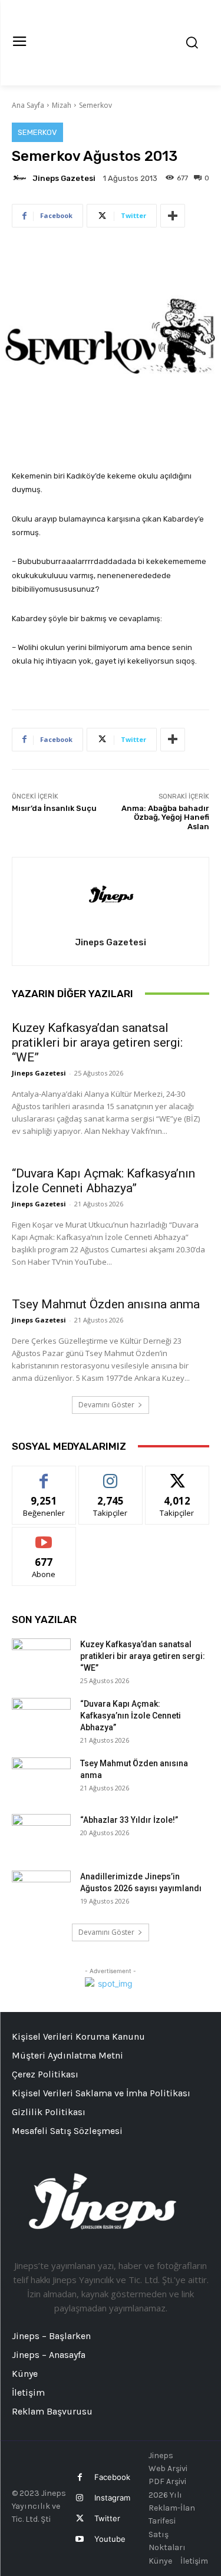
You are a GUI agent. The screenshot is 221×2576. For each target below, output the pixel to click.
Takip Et (111, 1475)
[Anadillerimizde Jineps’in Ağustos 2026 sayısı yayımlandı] (41, 1891)
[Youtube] (80, 2539)
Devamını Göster (106, 1405)
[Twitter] (80, 2519)
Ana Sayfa (28, 105)
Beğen (44, 1475)
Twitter (107, 2518)
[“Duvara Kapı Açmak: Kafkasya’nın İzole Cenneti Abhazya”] (41, 1719)
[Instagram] (80, 2498)
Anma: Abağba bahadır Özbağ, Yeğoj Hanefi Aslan (165, 817)
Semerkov (95, 105)
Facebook (112, 2477)
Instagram (112, 2498)
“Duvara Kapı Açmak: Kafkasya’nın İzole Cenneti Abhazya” (103, 1181)
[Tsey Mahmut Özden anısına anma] (41, 1778)
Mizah (62, 105)
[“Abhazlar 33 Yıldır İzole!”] (41, 1835)
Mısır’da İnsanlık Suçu (54, 808)
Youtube (110, 2539)
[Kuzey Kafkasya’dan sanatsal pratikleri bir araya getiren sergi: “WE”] (41, 1659)
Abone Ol (44, 1536)
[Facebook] (80, 2477)
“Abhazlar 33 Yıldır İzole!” (129, 1820)
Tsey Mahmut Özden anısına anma (106, 1304)
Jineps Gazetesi (64, 178)
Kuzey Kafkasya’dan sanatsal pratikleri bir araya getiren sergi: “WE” (97, 1043)
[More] (173, 216)
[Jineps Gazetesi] (21, 178)
